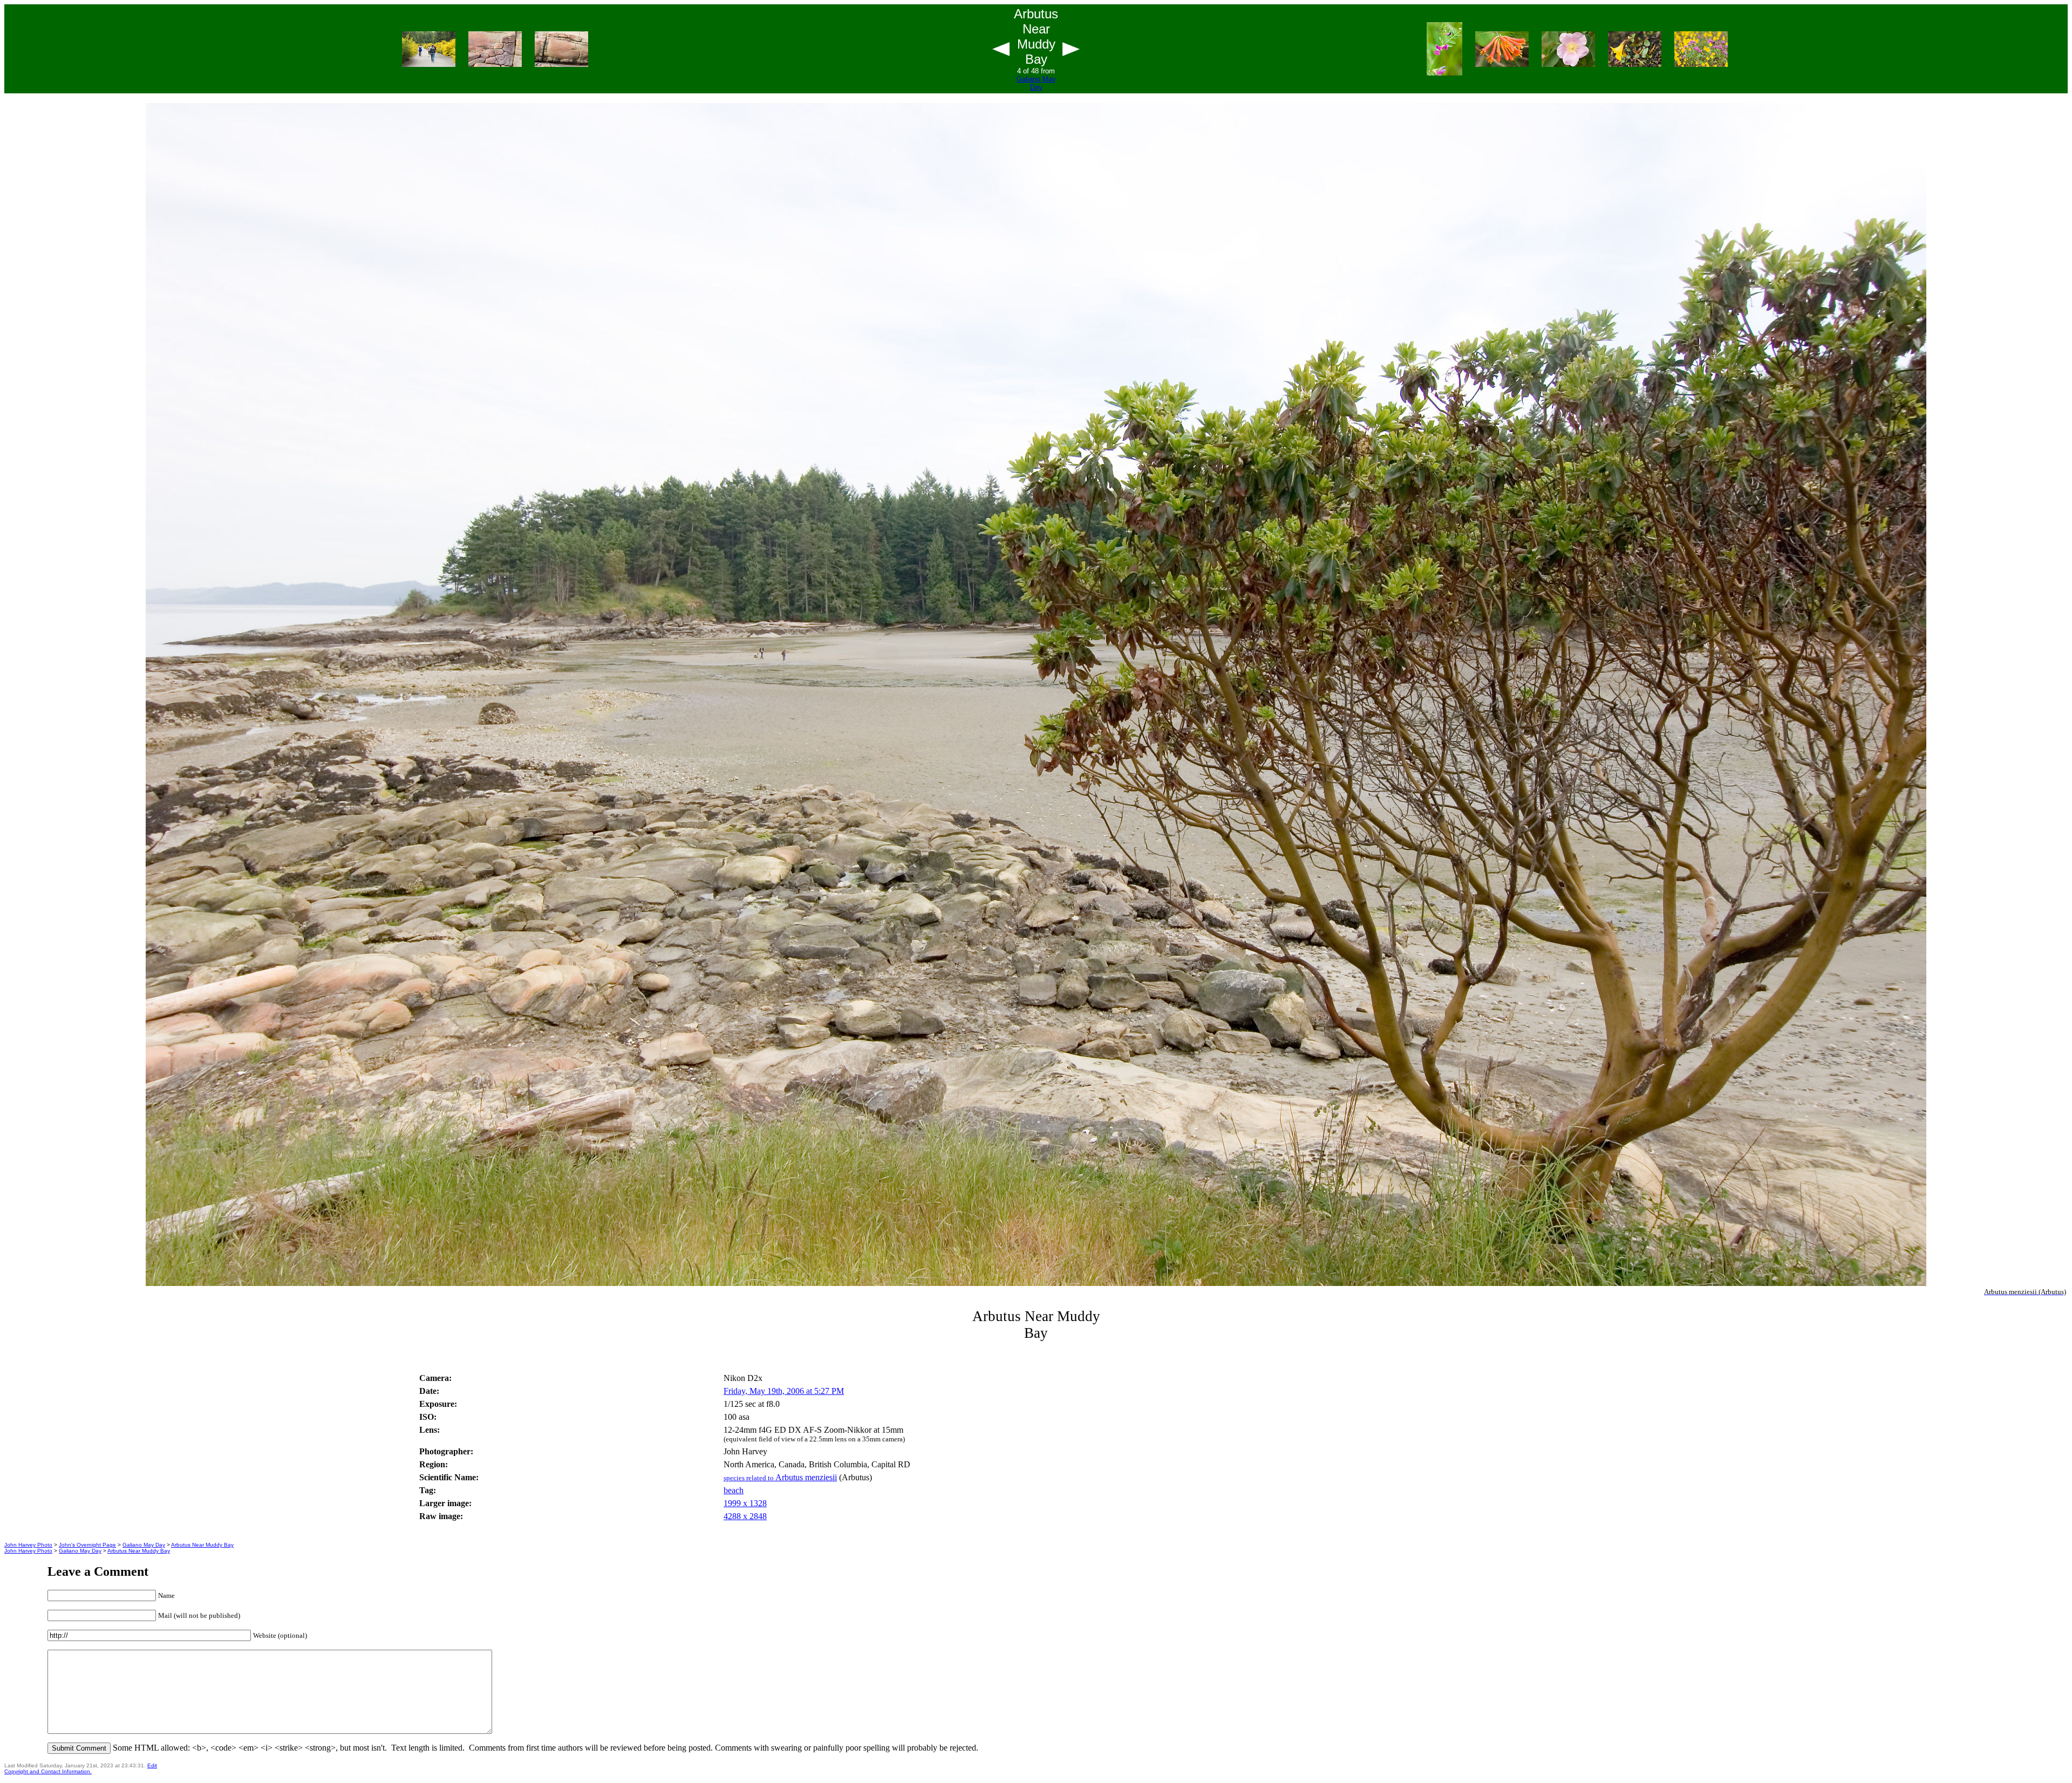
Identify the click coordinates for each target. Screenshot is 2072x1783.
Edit (152, 1765)
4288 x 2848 (745, 1516)
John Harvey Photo (28, 1545)
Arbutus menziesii (780, 1477)
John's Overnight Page (87, 1545)
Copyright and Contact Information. (48, 1771)
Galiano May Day (1036, 83)
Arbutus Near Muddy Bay (202, 1545)
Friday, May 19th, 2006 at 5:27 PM (784, 1391)
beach (734, 1490)
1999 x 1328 (745, 1503)
